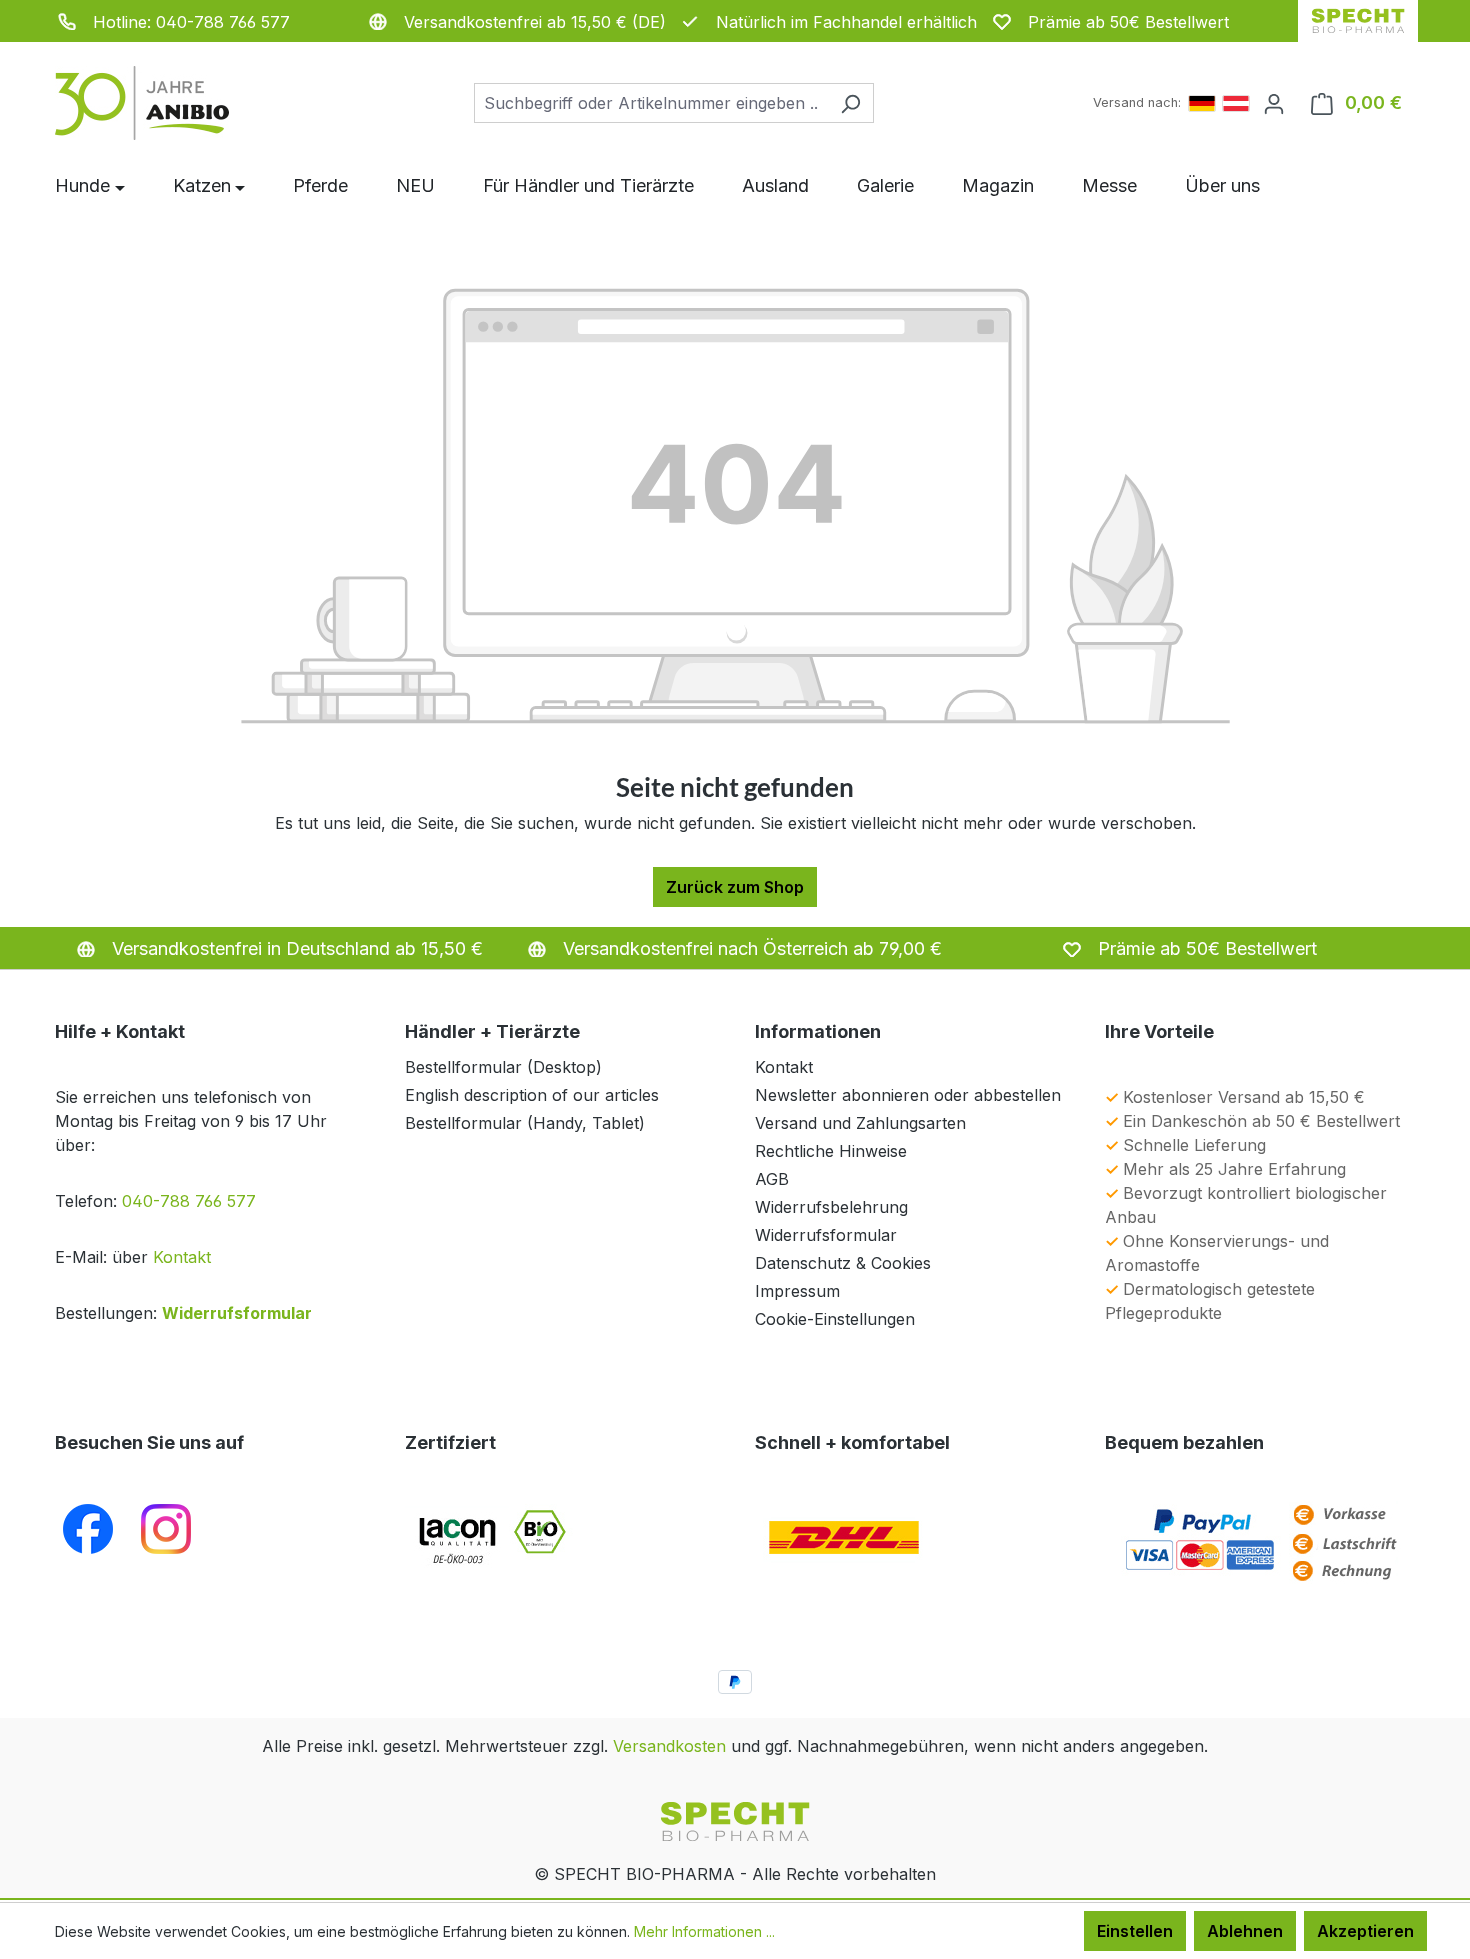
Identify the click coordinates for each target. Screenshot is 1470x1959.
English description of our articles (532, 1095)
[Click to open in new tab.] (166, 1528)
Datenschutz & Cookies (843, 1263)
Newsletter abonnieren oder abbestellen (908, 1095)
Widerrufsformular (237, 1313)
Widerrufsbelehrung (831, 1207)
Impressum (797, 1291)
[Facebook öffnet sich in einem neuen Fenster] (88, 1528)
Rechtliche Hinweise (831, 1151)
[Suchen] (850, 103)
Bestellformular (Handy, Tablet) (525, 1123)
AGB (772, 1179)
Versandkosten (669, 1746)
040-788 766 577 (189, 1201)
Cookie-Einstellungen (835, 1319)
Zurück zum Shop (735, 887)
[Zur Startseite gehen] (155, 103)
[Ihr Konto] (1274, 103)
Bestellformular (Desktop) (503, 1067)
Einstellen (1135, 1931)
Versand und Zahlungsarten (860, 1123)
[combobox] (651, 103)
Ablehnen (1245, 1931)
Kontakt (182, 1257)
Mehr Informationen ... (704, 1931)
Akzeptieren (1365, 1931)
